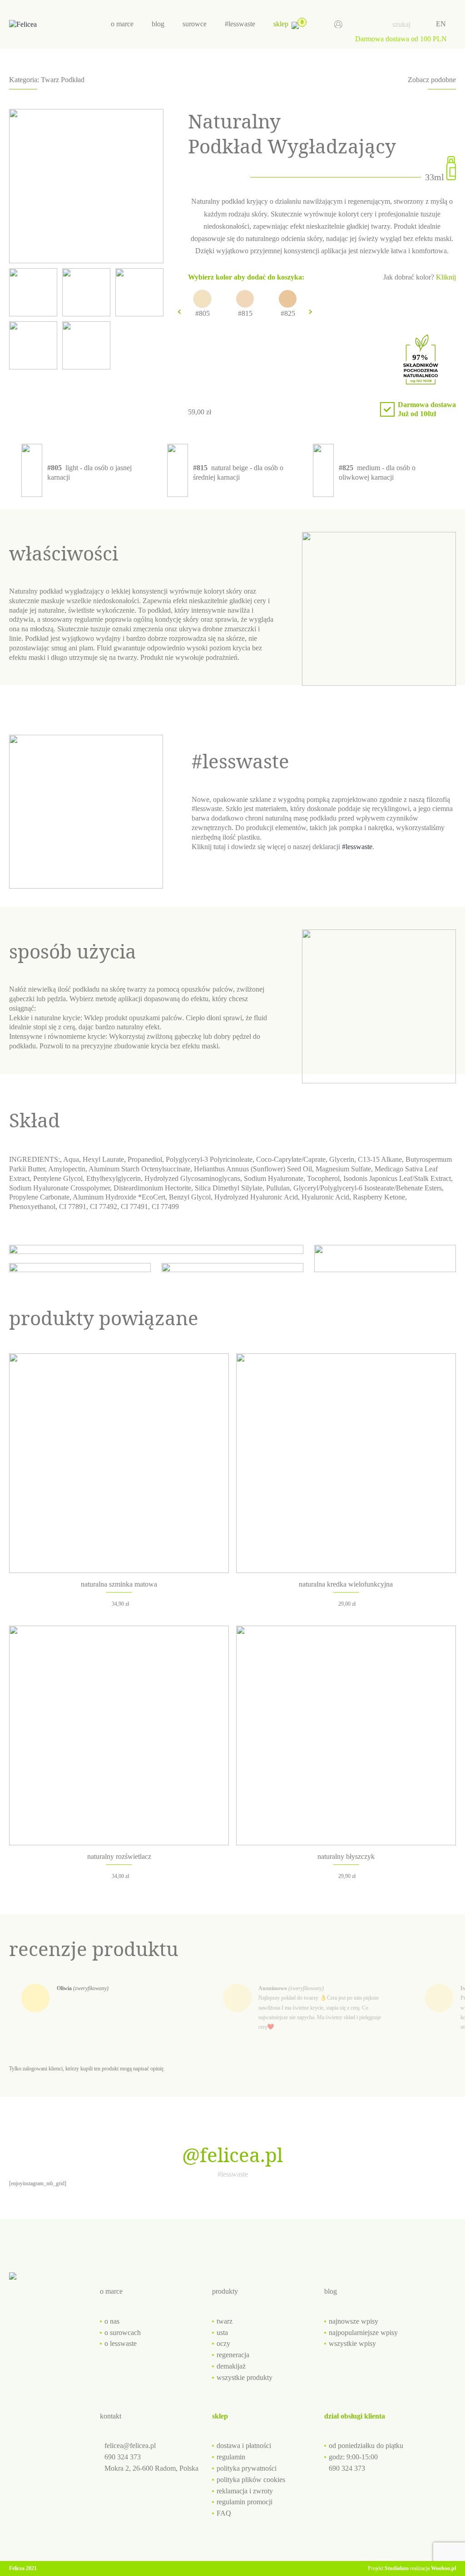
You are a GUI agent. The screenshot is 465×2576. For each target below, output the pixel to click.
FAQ (224, 2513)
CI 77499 (165, 1207)
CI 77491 (134, 1207)
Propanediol (145, 1159)
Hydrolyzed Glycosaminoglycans (192, 1178)
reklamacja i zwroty (245, 2491)
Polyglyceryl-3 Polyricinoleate (209, 1159)
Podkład (73, 80)
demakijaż (231, 2366)
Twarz (50, 80)
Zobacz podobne (432, 80)
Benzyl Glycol (190, 1197)
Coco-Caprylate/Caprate (291, 1159)
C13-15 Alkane (380, 1159)
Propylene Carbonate (39, 1197)
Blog (158, 24)
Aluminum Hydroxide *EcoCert (119, 1197)
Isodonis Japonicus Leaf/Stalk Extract (397, 1178)
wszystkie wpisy (352, 2343)
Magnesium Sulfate (343, 1169)
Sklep (281, 24)
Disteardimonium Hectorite (152, 1188)
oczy (223, 2343)
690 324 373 (123, 2457)
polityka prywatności (247, 2468)
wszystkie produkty (245, 2377)
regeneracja (233, 2355)
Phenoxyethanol (32, 1207)
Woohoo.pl (443, 2568)
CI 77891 (73, 1207)
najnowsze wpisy (354, 2321)
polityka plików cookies (251, 2480)
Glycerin (342, 1159)
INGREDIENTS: (35, 1159)
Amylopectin (67, 1169)
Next (310, 312)
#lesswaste (240, 24)
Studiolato (397, 2568)
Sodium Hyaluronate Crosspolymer (59, 1188)
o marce (122, 24)
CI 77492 (104, 1207)
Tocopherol (323, 1178)
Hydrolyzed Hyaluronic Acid (256, 1197)
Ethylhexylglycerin (114, 1178)
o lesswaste (121, 2343)
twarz (225, 2321)
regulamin (231, 2457)
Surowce (195, 24)
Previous (179, 312)
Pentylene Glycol (58, 1178)
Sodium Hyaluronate (274, 1178)
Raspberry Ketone (379, 1197)
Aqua (71, 1159)
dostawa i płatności (244, 2446)
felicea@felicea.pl (130, 2446)
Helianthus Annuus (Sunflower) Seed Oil (253, 1169)
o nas (112, 2321)
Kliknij (446, 277)
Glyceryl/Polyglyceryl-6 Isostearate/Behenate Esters (368, 1188)
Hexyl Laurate (103, 1159)
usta (222, 2333)
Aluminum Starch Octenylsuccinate (139, 1169)
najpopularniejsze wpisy (363, 2333)
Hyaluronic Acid (325, 1197)
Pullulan (278, 1188)
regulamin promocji (245, 2502)
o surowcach (123, 2333)
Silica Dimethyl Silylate (229, 1188)
